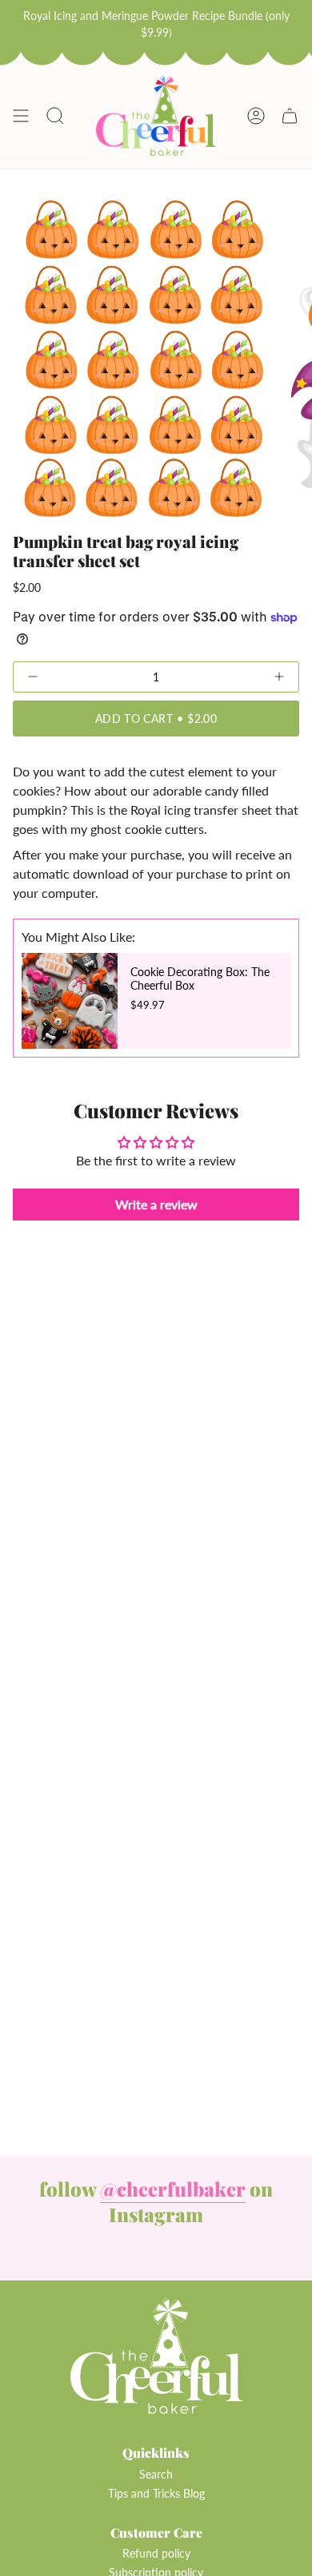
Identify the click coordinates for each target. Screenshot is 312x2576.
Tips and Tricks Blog (156, 2493)
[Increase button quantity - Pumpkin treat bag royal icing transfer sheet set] (242, 677)
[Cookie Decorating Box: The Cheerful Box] (70, 1001)
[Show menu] (21, 116)
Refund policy (156, 2553)
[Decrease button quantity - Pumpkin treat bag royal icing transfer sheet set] (70, 677)
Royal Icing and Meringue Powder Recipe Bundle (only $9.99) (156, 24)
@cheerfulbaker (173, 2189)
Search (156, 2474)
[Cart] (290, 116)
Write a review (156, 1204)
